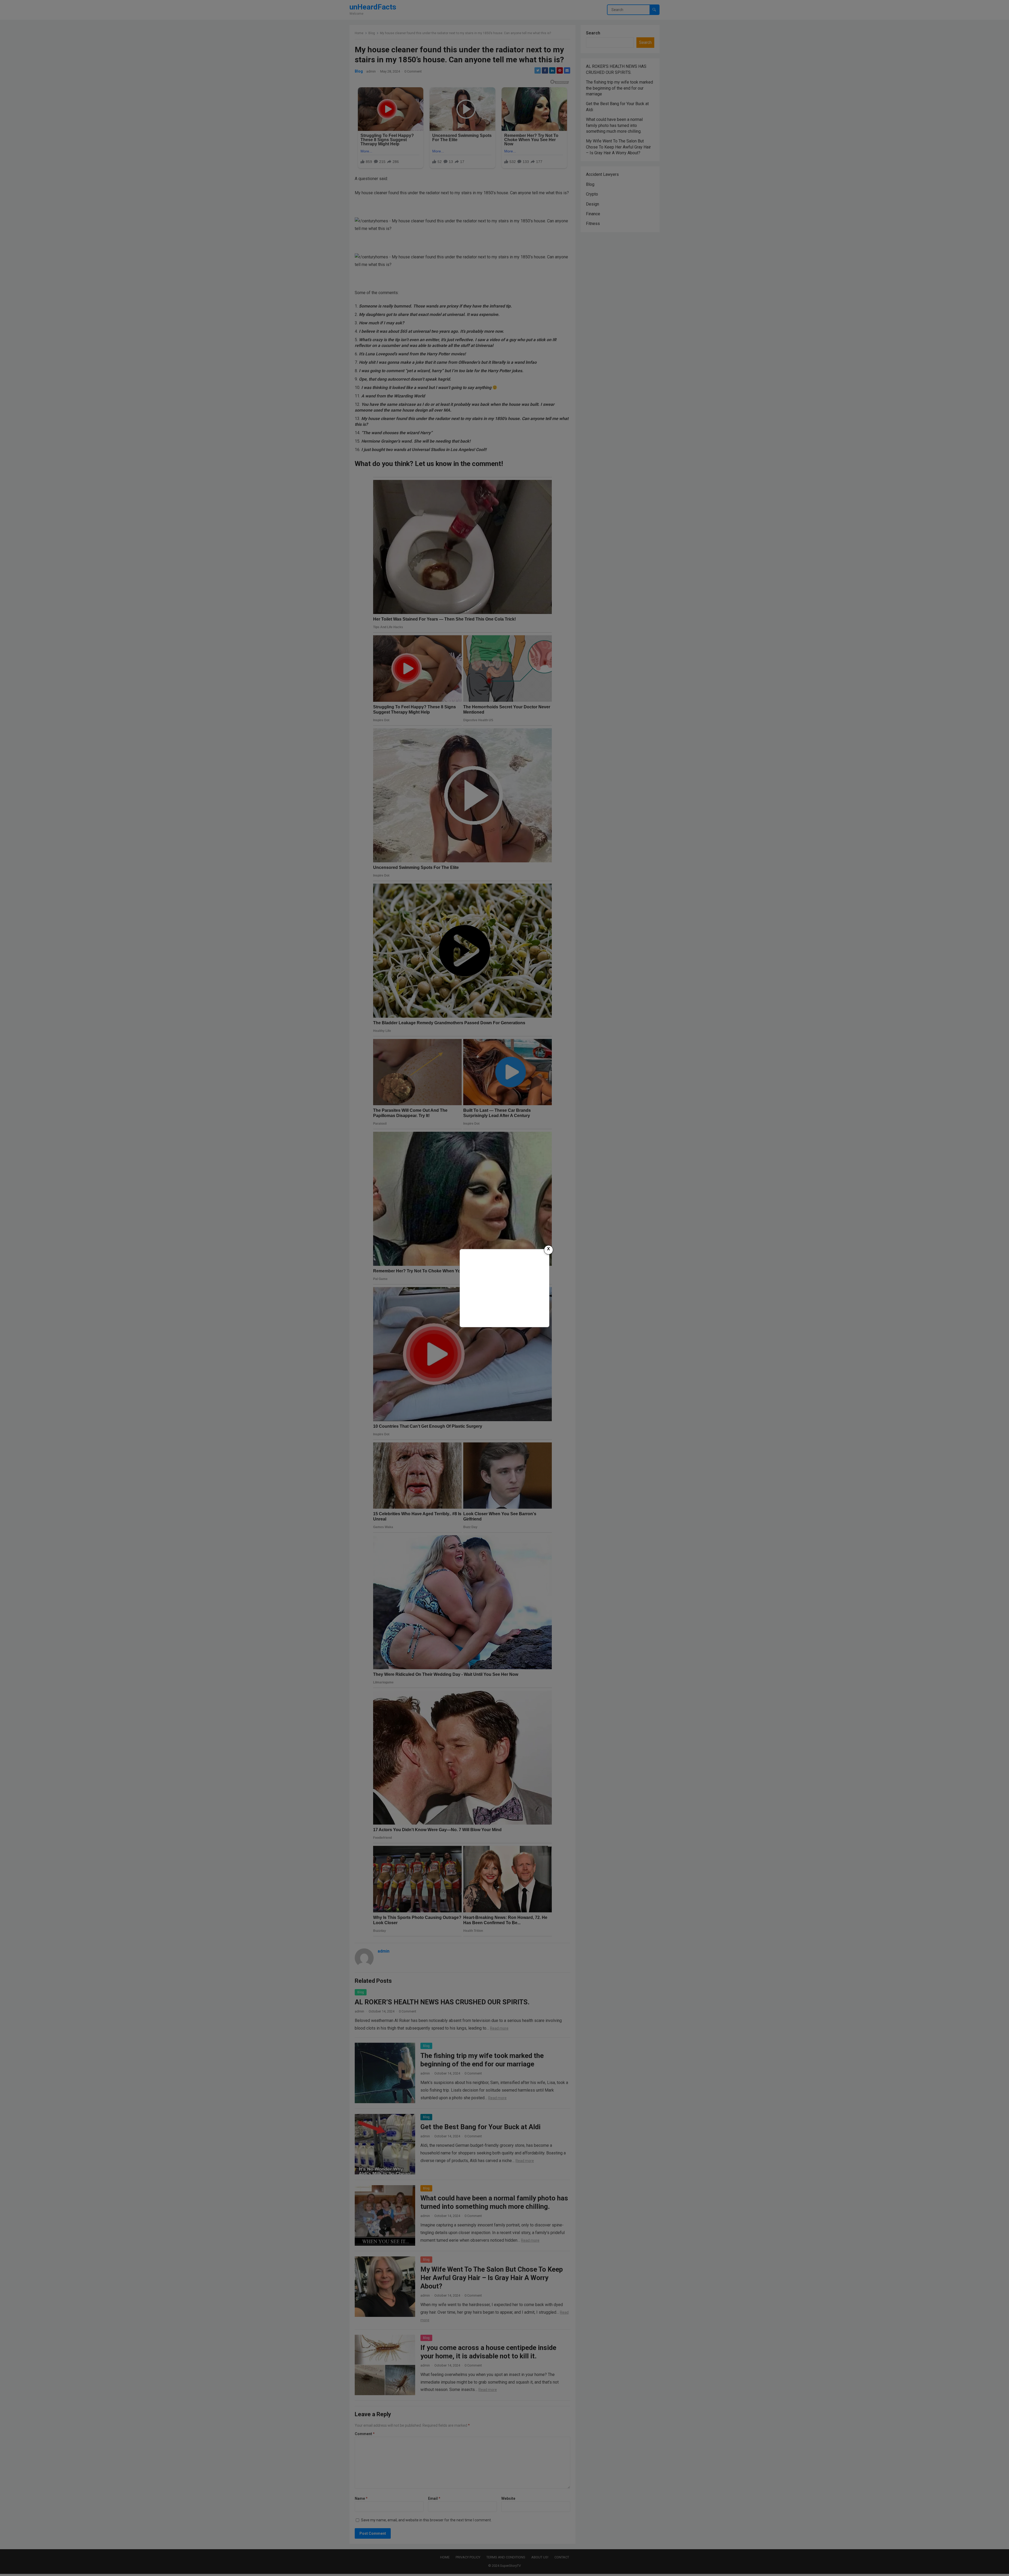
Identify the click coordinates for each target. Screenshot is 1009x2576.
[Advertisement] (504, 1287)
